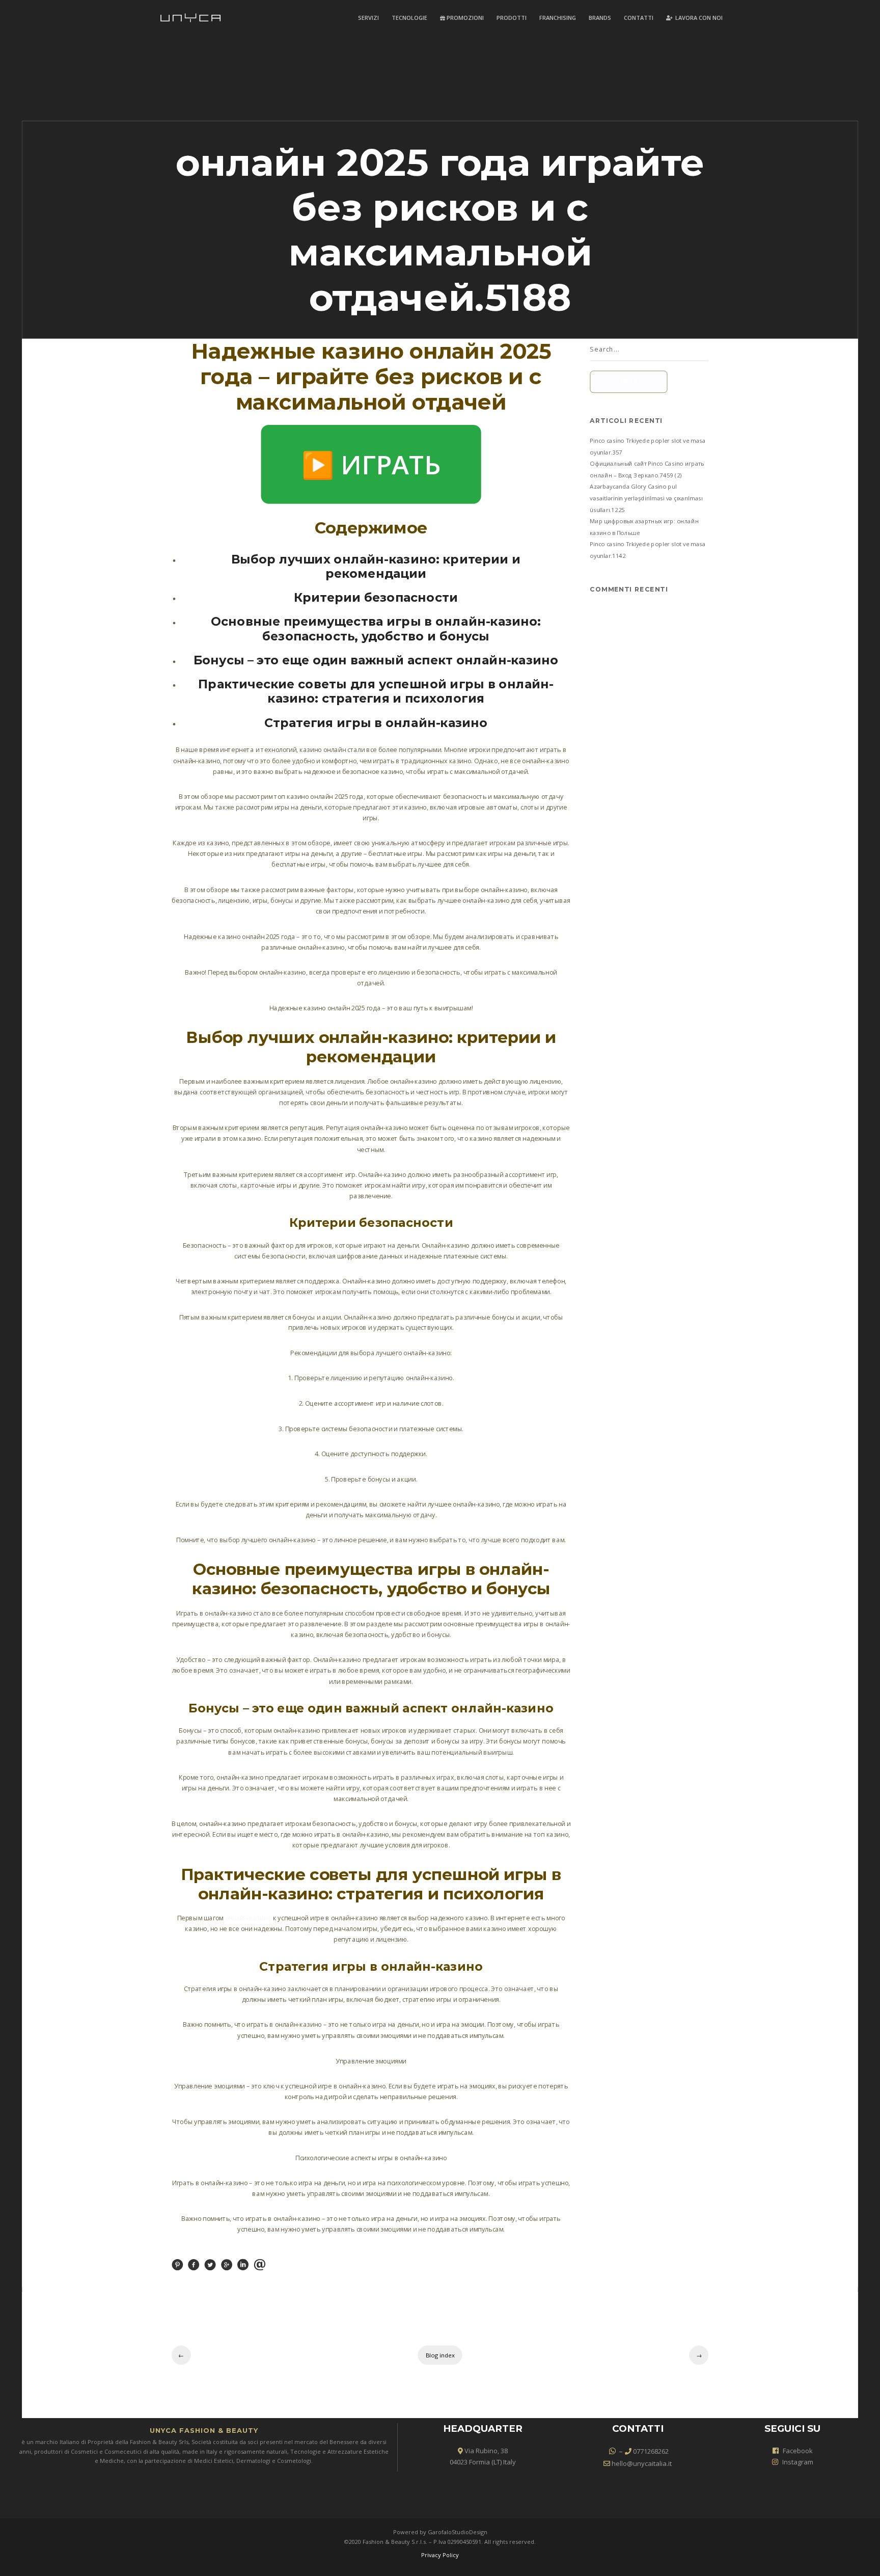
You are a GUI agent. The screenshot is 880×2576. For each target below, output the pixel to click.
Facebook (798, 2451)
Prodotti (512, 18)
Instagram (798, 2462)
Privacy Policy (440, 2555)
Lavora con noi (698, 18)
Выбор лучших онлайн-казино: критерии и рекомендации (376, 566)
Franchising (558, 18)
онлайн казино (248, 1918)
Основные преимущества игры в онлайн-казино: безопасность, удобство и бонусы (376, 629)
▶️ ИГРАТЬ (371, 464)
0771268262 (650, 2451)
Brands (600, 18)
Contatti (639, 18)
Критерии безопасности (376, 597)
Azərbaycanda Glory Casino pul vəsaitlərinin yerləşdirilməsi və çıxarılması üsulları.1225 (647, 498)
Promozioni (464, 18)
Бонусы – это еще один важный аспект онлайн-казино (376, 660)
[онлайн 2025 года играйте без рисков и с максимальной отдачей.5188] (177, 2268)
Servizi (368, 18)
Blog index (440, 2355)
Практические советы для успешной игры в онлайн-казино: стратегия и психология (376, 691)
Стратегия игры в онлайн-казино (376, 722)
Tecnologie (409, 18)
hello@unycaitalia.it (641, 2463)
